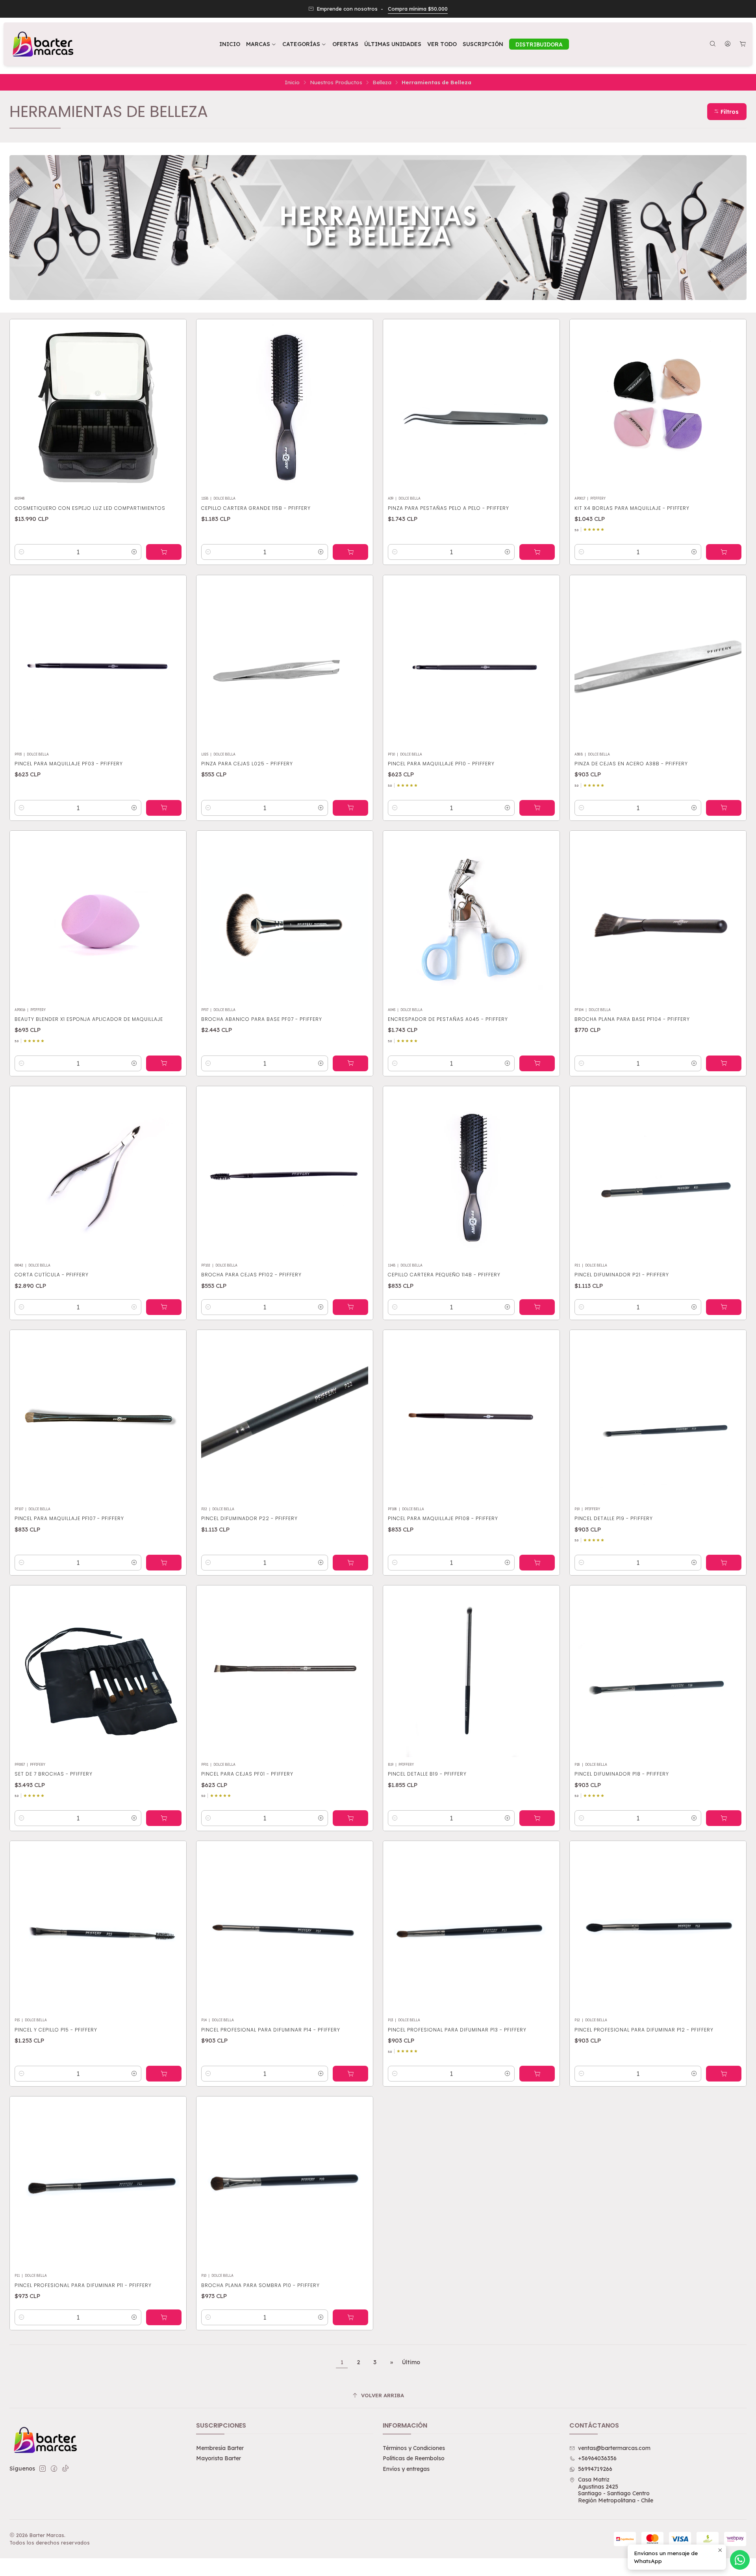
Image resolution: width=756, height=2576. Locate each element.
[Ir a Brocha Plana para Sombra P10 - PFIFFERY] (285, 2185)
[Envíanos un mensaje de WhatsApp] (740, 2560)
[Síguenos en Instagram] (43, 2469)
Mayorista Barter (219, 2458)
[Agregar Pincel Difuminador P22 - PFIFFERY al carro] (350, 1563)
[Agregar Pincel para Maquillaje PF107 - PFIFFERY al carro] (164, 1563)
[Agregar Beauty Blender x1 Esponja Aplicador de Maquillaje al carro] (164, 1063)
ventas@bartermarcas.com (614, 2448)
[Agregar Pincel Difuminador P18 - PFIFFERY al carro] (724, 1818)
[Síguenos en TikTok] (65, 2469)
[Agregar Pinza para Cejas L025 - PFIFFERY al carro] (350, 808)
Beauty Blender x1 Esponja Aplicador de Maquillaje (89, 1019)
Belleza (382, 82)
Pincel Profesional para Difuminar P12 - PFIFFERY (644, 2030)
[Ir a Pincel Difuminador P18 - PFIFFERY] (658, 1674)
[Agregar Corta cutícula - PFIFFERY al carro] (164, 1307)
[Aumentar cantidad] (134, 552)
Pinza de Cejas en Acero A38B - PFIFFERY (631, 764)
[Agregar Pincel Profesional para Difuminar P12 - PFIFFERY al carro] (724, 2074)
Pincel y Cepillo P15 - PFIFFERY (56, 2030)
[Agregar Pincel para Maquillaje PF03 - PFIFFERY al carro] (164, 808)
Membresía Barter (220, 2448)
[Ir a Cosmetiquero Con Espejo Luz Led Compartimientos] (98, 407)
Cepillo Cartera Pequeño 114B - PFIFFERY (444, 1275)
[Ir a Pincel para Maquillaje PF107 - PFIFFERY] (98, 1418)
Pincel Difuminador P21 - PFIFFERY (622, 1275)
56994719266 (595, 2469)
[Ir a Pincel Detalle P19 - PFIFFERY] (658, 1418)
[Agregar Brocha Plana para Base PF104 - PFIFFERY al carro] (724, 1063)
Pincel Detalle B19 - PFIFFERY (427, 1774)
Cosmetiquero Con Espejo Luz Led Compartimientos (90, 508)
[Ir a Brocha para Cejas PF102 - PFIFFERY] (285, 1174)
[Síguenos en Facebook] (54, 2469)
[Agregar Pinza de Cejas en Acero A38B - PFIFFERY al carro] (724, 808)
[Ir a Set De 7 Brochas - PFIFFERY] (98, 1674)
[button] (304, 44)
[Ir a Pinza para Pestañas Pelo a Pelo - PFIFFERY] (471, 407)
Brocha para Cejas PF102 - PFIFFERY (251, 1275)
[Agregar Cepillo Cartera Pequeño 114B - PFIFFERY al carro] (537, 1307)
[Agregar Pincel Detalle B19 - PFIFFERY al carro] (537, 1818)
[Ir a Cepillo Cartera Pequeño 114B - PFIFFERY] (471, 1174)
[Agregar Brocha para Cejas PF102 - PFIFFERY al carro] (350, 1307)
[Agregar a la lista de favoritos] (172, 405)
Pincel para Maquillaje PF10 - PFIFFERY (441, 764)
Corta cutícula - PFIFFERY (52, 1275)
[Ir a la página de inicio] (42, 44)
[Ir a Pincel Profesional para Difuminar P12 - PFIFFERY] (658, 1929)
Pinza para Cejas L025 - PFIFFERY (247, 764)
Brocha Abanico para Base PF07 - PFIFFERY (262, 1019)
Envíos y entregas (406, 2469)
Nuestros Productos (336, 82)
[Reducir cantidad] (22, 552)
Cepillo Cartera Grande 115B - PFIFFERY (256, 508)
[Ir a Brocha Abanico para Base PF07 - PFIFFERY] (285, 919)
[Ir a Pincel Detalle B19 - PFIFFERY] (471, 1674)
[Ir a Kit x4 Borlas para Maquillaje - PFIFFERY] (658, 407)
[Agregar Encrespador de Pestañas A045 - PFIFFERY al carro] (537, 1063)
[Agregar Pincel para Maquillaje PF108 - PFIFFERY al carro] (537, 1563)
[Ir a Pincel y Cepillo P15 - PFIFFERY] (98, 1929)
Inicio (292, 82)
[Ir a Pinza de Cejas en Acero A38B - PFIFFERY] (658, 663)
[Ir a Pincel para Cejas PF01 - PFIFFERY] (285, 1674)
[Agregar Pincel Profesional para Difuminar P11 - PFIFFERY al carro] (164, 2317)
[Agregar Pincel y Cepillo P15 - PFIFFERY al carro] (164, 2074)
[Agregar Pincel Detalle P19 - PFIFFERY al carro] (724, 1563)
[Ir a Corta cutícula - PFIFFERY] (98, 1174)
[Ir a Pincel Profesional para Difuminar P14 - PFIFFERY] (285, 1929)
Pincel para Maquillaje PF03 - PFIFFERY (69, 764)
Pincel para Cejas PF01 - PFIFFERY (247, 1774)
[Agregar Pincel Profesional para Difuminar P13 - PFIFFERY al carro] (537, 2074)
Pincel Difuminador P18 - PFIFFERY (622, 1774)
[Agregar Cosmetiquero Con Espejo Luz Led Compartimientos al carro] (164, 552)
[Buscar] (713, 44)
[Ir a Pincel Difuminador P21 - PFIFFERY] (658, 1174)
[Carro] (743, 44)
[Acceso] (728, 44)
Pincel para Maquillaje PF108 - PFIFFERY (443, 1518)
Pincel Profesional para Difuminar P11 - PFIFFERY (83, 2285)
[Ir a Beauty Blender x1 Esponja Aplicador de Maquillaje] (98, 919)
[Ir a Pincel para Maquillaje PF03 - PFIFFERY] (98, 663)
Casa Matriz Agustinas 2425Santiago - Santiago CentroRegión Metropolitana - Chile (616, 2490)
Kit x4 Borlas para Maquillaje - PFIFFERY (632, 508)
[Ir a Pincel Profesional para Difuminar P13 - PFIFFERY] (471, 1929)
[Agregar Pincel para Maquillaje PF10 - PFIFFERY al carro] (537, 808)
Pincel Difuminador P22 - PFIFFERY (249, 1518)
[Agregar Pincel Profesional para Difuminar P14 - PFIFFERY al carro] (350, 2074)
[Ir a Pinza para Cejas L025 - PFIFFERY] (285, 663)
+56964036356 (597, 2458)
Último (411, 2362)
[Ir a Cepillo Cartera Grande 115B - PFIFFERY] (285, 407)
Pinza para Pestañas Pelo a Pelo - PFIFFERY (448, 508)
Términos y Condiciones (414, 2448)
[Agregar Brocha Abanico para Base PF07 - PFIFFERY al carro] (350, 1063)
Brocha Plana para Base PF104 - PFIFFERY (632, 1019)
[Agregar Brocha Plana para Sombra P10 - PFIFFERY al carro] (350, 2317)
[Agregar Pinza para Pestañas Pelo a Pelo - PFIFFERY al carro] (537, 552)
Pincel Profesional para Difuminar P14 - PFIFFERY (271, 2030)
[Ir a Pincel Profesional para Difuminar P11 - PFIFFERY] (98, 2185)
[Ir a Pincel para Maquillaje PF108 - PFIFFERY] (471, 1418)
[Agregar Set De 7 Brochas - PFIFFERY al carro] (164, 1818)
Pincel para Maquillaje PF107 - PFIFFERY (69, 1518)
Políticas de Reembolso (414, 2458)
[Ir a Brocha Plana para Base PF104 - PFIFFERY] (658, 919)
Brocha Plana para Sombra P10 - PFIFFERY (260, 2285)
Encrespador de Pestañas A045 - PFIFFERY (448, 1019)
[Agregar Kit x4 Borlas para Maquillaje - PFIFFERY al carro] (724, 552)
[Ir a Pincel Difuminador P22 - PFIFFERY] (285, 1418)
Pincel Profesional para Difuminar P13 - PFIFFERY (457, 2030)
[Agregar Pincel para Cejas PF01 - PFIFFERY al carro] (350, 1818)
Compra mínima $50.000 (418, 9)
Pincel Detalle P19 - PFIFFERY (614, 1518)
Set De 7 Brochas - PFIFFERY (54, 1774)
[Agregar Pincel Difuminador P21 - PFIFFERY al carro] (724, 1307)
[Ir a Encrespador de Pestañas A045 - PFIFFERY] (471, 919)
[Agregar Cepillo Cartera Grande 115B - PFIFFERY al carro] (350, 552)
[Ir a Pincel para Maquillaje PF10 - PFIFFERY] (471, 663)
